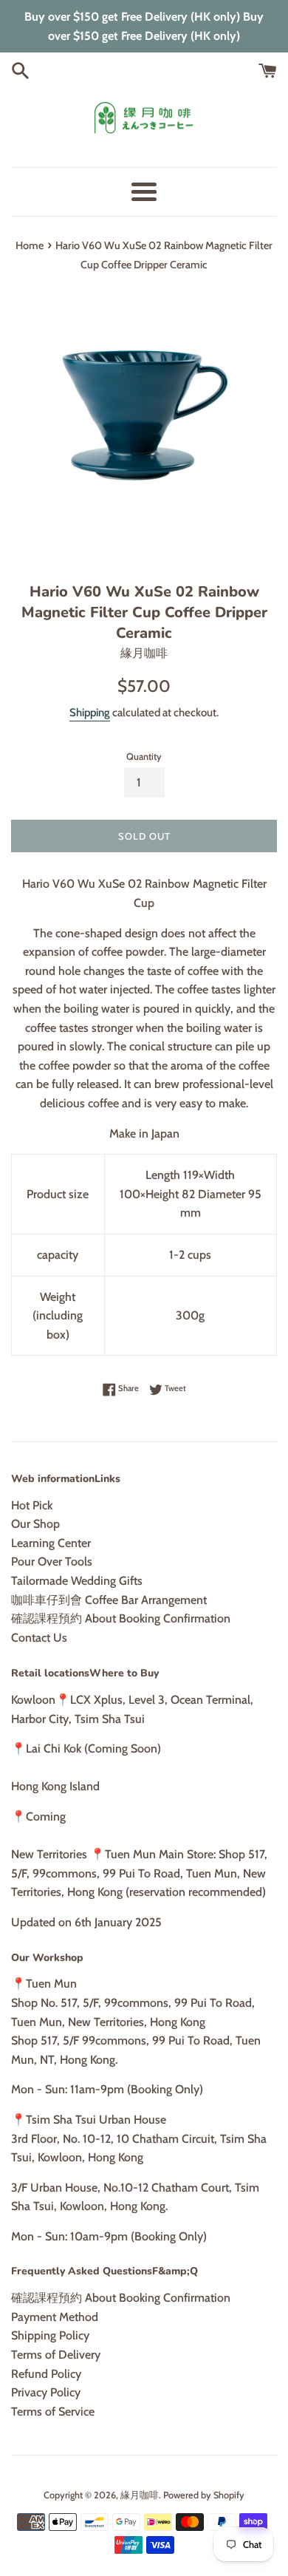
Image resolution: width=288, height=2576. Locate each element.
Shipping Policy (50, 2335)
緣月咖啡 (140, 2495)
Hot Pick (32, 1505)
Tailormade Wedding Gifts (77, 1581)
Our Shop (35, 1524)
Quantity (144, 757)
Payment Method (55, 2317)
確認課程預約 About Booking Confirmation (121, 1618)
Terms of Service (53, 2412)
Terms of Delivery (56, 2355)
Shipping (90, 713)
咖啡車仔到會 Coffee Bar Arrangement (109, 1600)
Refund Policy (46, 2374)
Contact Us (39, 1638)
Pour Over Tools (52, 1561)
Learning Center (51, 1543)
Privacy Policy (46, 2392)
